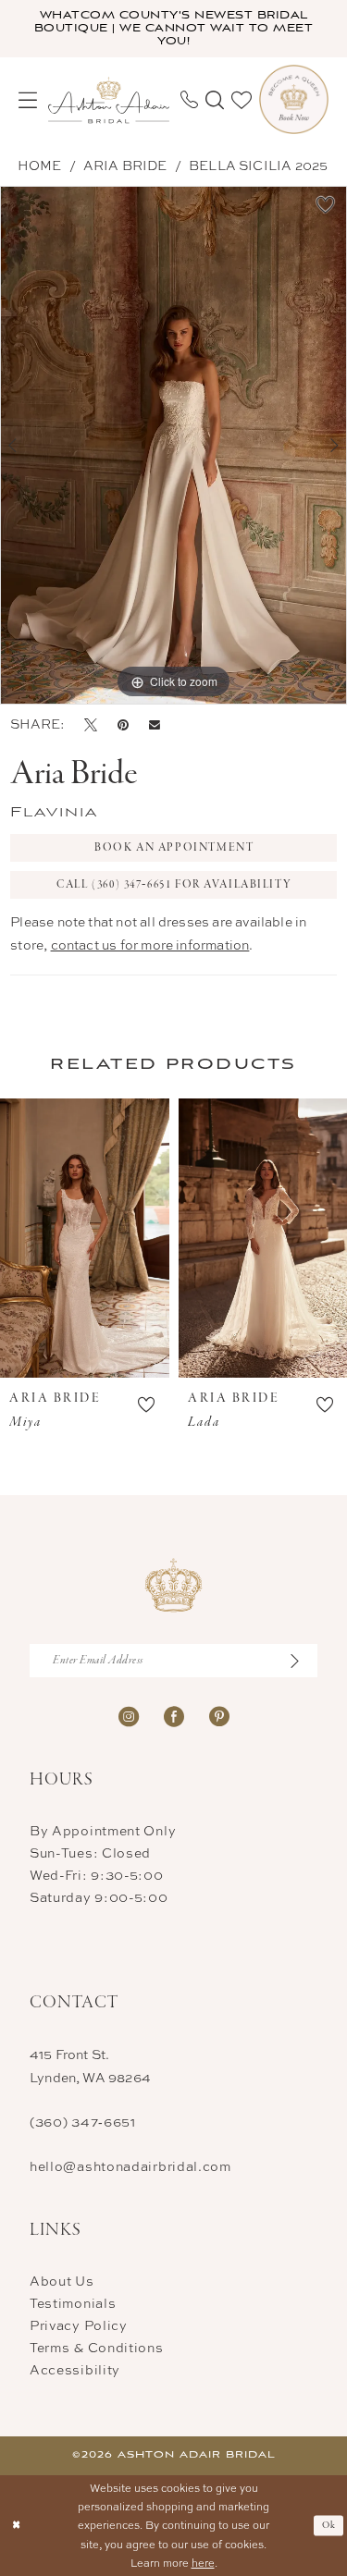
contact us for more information (150, 945)
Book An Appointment (174, 848)
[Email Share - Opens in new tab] (155, 724)
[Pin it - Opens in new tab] (123, 724)
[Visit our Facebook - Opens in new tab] (174, 1715)
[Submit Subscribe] (303, 1661)
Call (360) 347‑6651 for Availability (174, 885)
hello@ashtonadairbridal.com (130, 2166)
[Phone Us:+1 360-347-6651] (189, 99)
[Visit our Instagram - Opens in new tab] (129, 1715)
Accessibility (75, 2369)
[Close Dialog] (16, 2526)
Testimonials (73, 2303)
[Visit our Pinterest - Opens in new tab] (219, 1715)
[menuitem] (28, 100)
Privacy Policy (79, 2325)
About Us (62, 2281)
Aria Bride (125, 165)
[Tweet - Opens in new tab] (91, 724)
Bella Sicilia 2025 (258, 165)
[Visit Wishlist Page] (242, 100)
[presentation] (85, 1238)
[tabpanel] (173, 446)
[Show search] (215, 100)
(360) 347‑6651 (83, 2122)
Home (40, 165)
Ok (329, 2525)
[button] (28, 100)
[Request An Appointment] (294, 99)
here (203, 2563)
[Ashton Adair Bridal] (109, 99)
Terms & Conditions (97, 2347)
